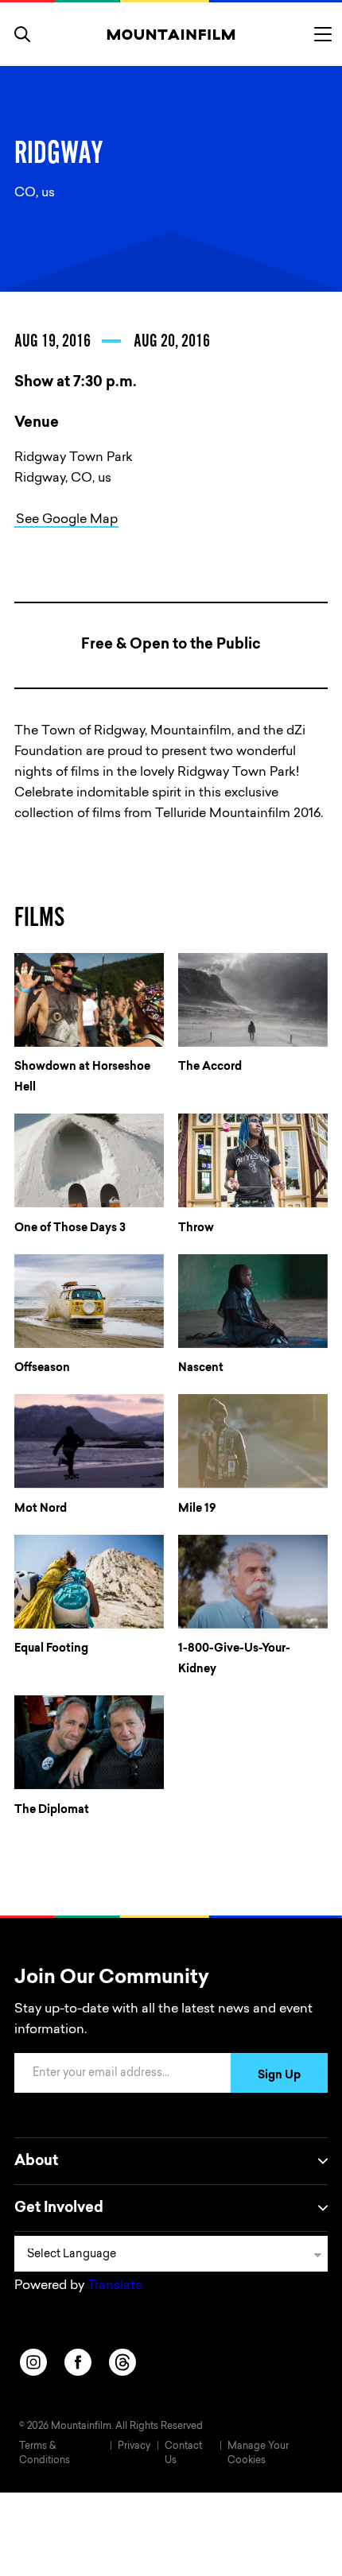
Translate (115, 2286)
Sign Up (279, 2076)
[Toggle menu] (323, 34)
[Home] (171, 34)
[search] (22, 34)
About (36, 2162)
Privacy (134, 2446)
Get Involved (59, 2209)
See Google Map (67, 520)
